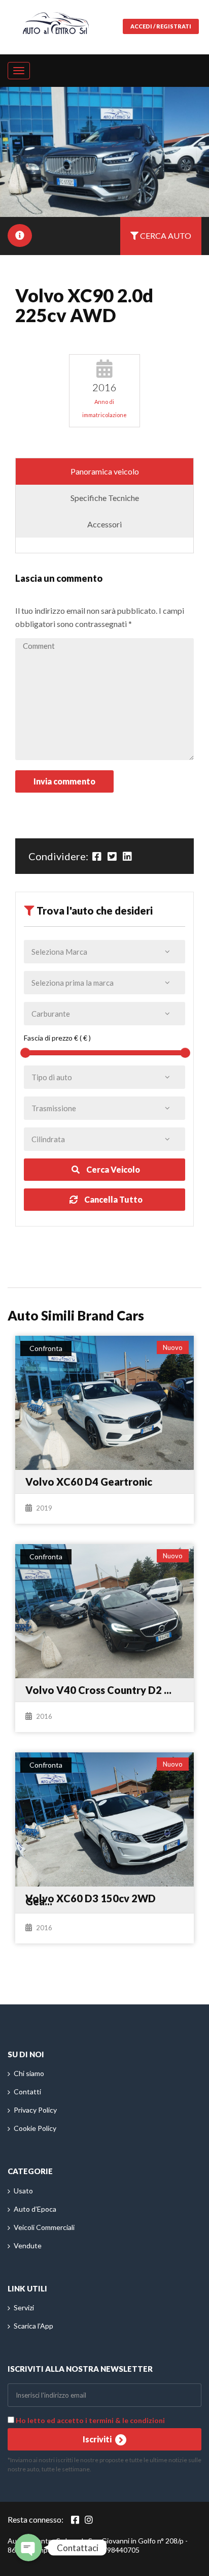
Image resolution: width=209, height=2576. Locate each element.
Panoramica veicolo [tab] (105, 471)
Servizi (24, 2307)
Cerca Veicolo (112, 1169)
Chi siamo (29, 2073)
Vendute (28, 2245)
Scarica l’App (33, 2326)
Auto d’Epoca (35, 2209)
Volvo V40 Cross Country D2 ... (98, 1690)
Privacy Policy (35, 2110)
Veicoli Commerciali (44, 2227)
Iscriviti (98, 2439)
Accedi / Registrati (161, 26)
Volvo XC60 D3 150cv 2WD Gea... (91, 1900)
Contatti (27, 2092)
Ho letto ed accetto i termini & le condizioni (90, 2420)
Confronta (46, 1348)
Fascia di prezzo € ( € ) (57, 1038)
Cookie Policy (35, 2128)
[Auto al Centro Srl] (56, 21)
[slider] (25, 1053)
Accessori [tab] (104, 524)
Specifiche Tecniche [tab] (105, 498)
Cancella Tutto (113, 1199)
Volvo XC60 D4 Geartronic (89, 1482)
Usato (23, 2191)
